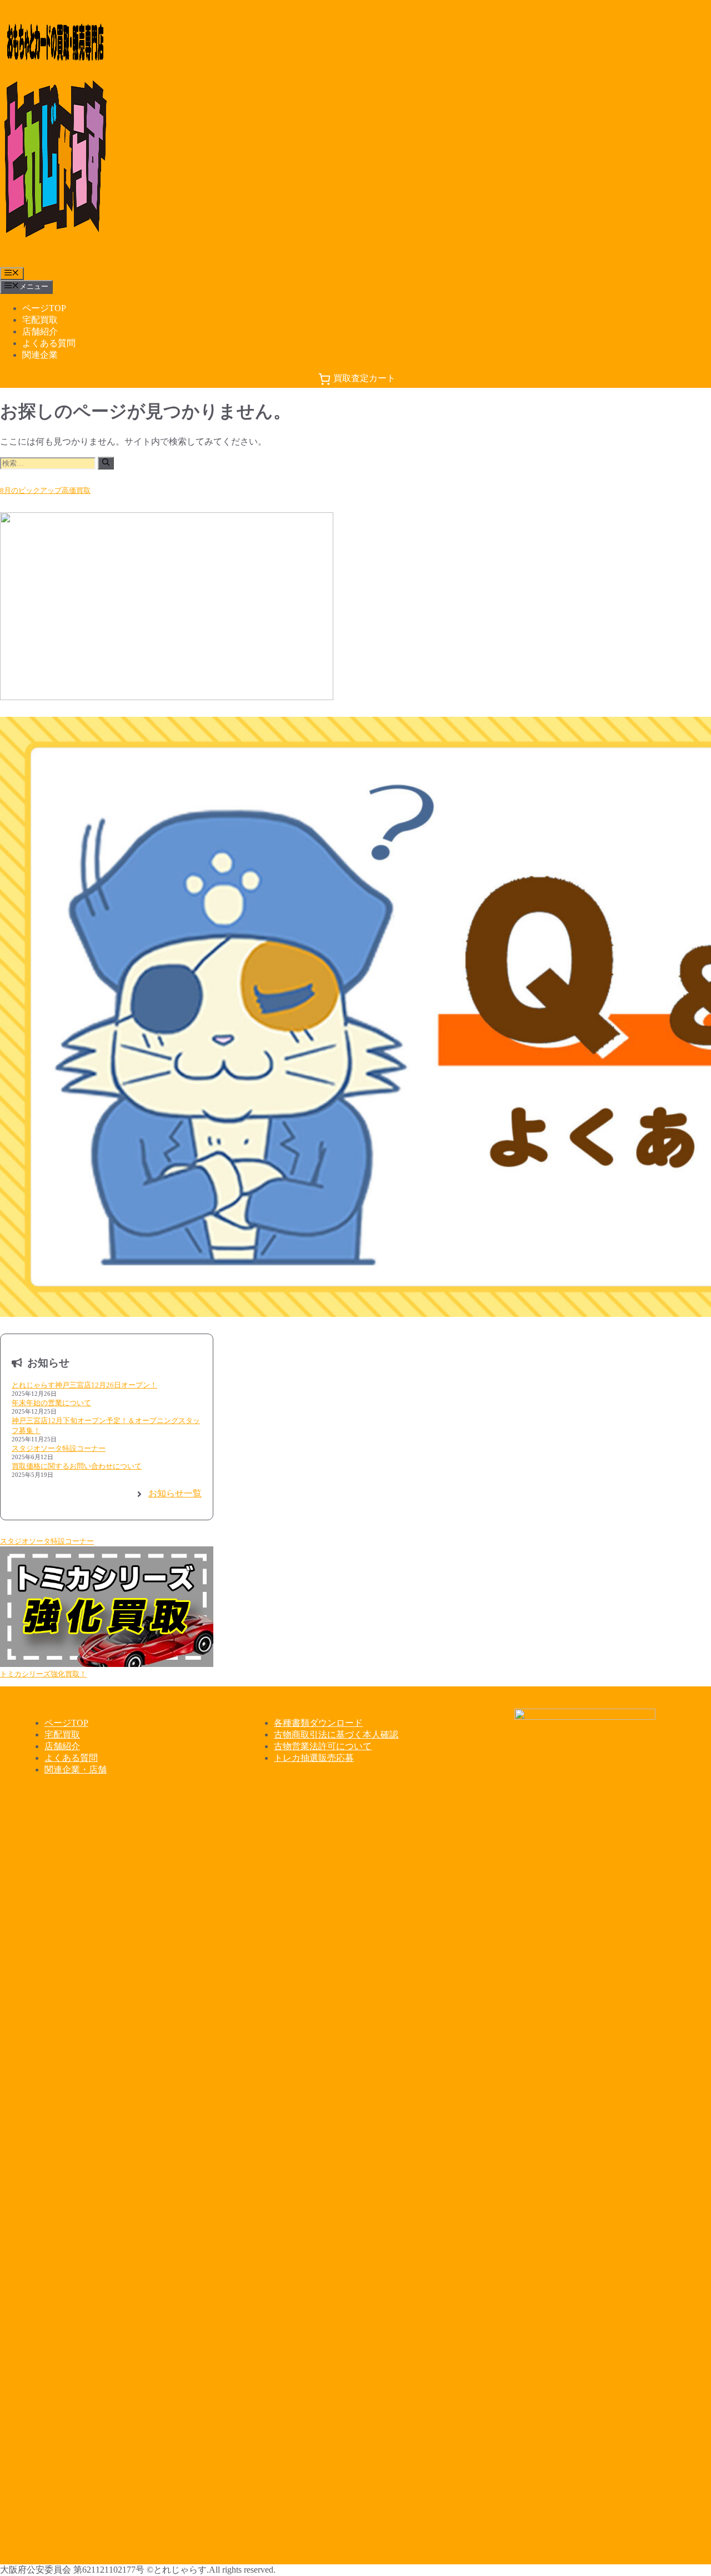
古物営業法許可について (323, 1746)
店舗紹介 (40, 331)
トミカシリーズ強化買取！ (43, 1674)
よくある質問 (49, 343)
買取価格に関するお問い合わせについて (77, 1466)
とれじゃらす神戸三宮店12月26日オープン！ (84, 1385)
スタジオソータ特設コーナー (59, 1448)
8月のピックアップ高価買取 (45, 490)
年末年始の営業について (51, 1403)
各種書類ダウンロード (318, 1723)
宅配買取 (40, 320)
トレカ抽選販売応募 (314, 1758)
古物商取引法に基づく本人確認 (336, 1734)
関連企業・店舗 (76, 1769)
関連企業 (40, 355)
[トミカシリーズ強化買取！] (107, 1607)
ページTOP (44, 308)
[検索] (106, 463)
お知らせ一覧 (175, 1493)
